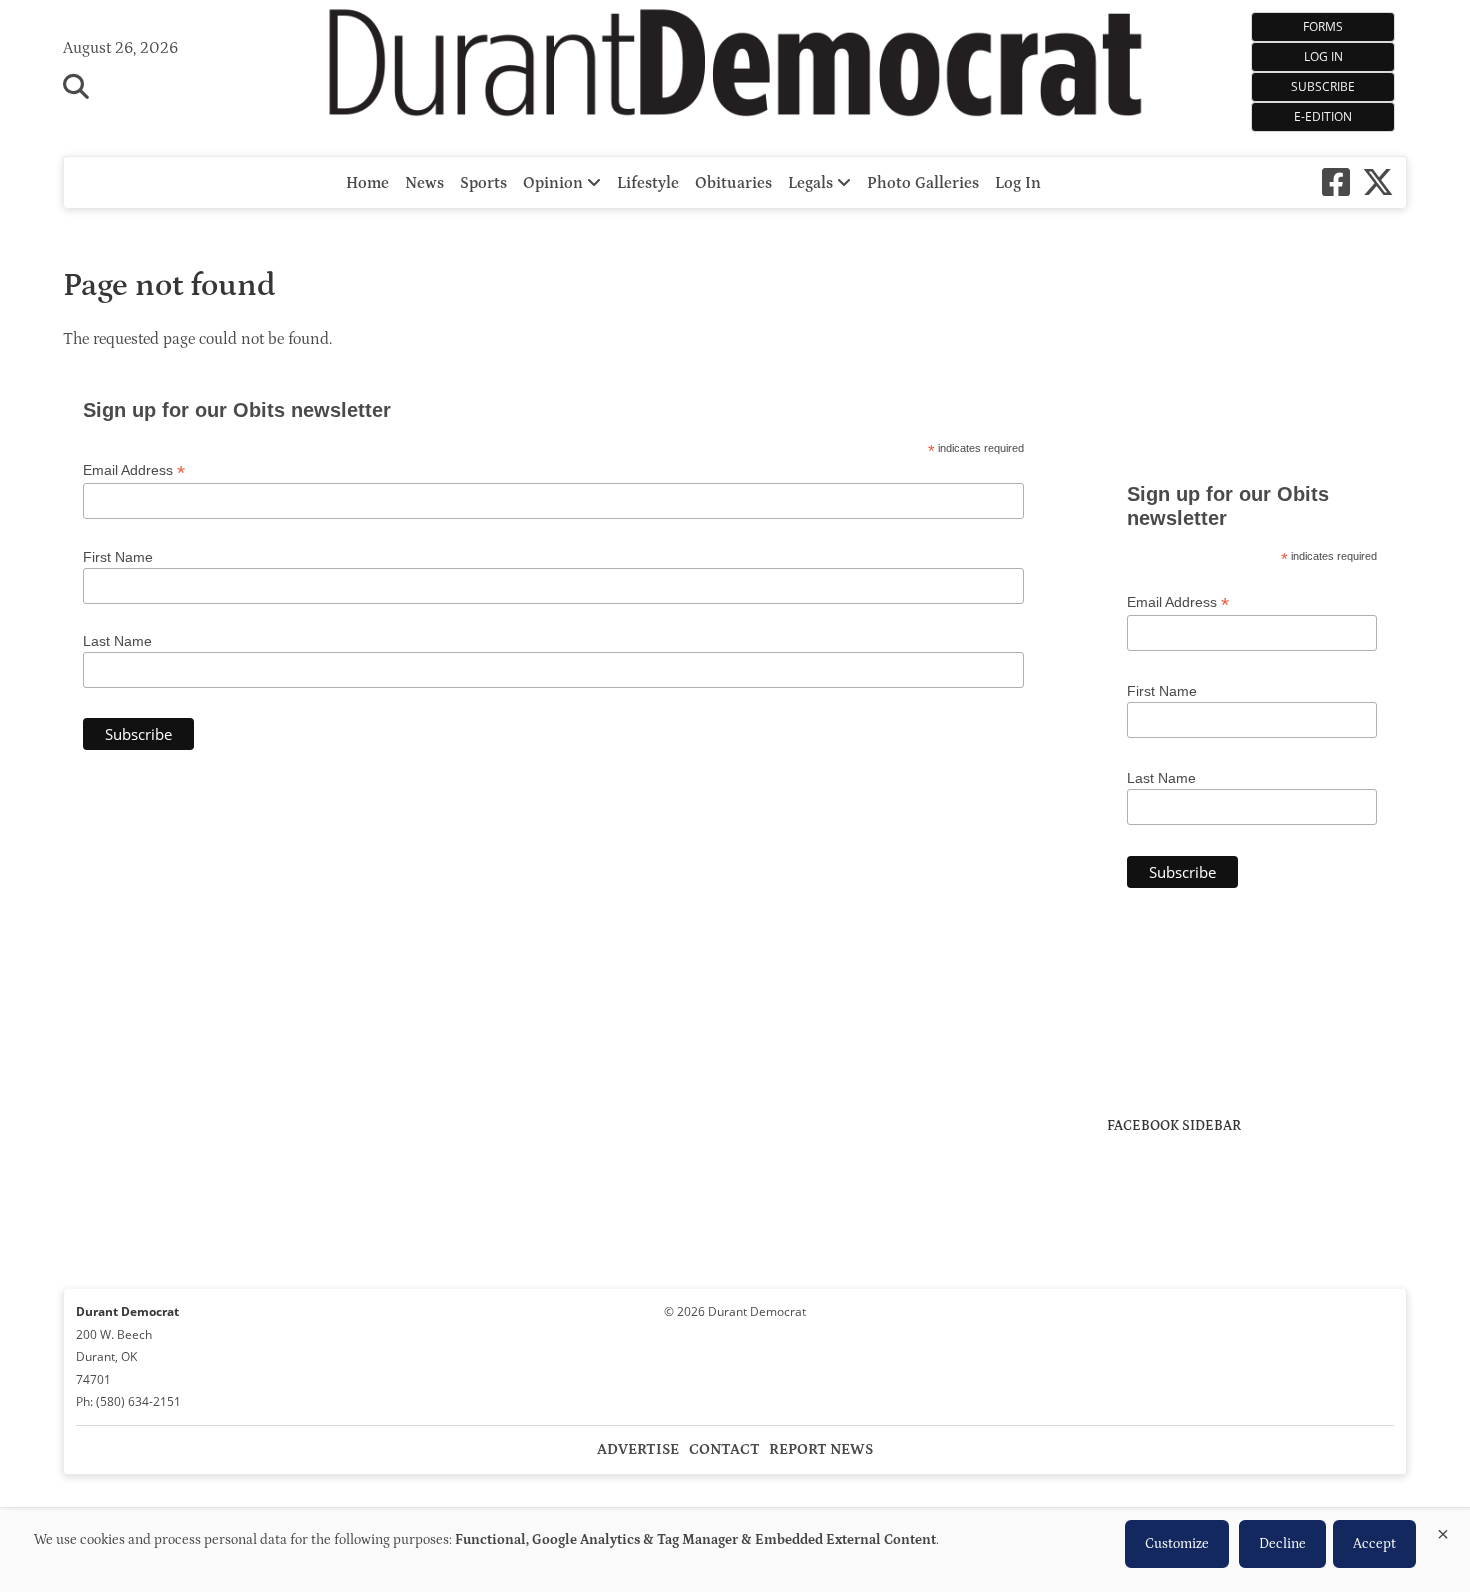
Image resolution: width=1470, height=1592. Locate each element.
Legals (812, 183)
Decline (1282, 1544)
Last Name (117, 641)
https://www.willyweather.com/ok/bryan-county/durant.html (1257, 424)
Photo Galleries (923, 183)
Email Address (134, 470)
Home (367, 183)
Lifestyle (648, 183)
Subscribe (1323, 86)
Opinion (555, 183)
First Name (118, 557)
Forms (1323, 26)
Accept (1374, 1544)
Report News (821, 1449)
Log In (1323, 56)
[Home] (735, 68)
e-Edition (1323, 116)
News (424, 183)
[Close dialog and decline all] (1443, 1530)
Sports (483, 183)
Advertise (638, 1449)
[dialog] (735, 1551)
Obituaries (733, 183)
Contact (724, 1449)
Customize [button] (1177, 1544)
